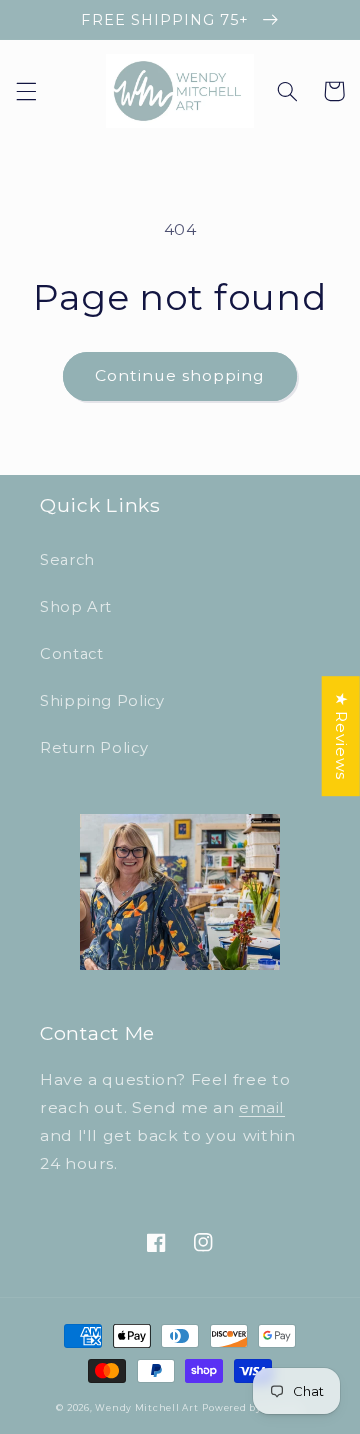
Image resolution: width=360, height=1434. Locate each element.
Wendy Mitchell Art (146, 1408)
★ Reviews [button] (341, 736)
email (262, 1107)
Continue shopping (180, 375)
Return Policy (94, 748)
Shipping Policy (102, 701)
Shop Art (76, 607)
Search (67, 560)
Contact (71, 654)
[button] (26, 91)
